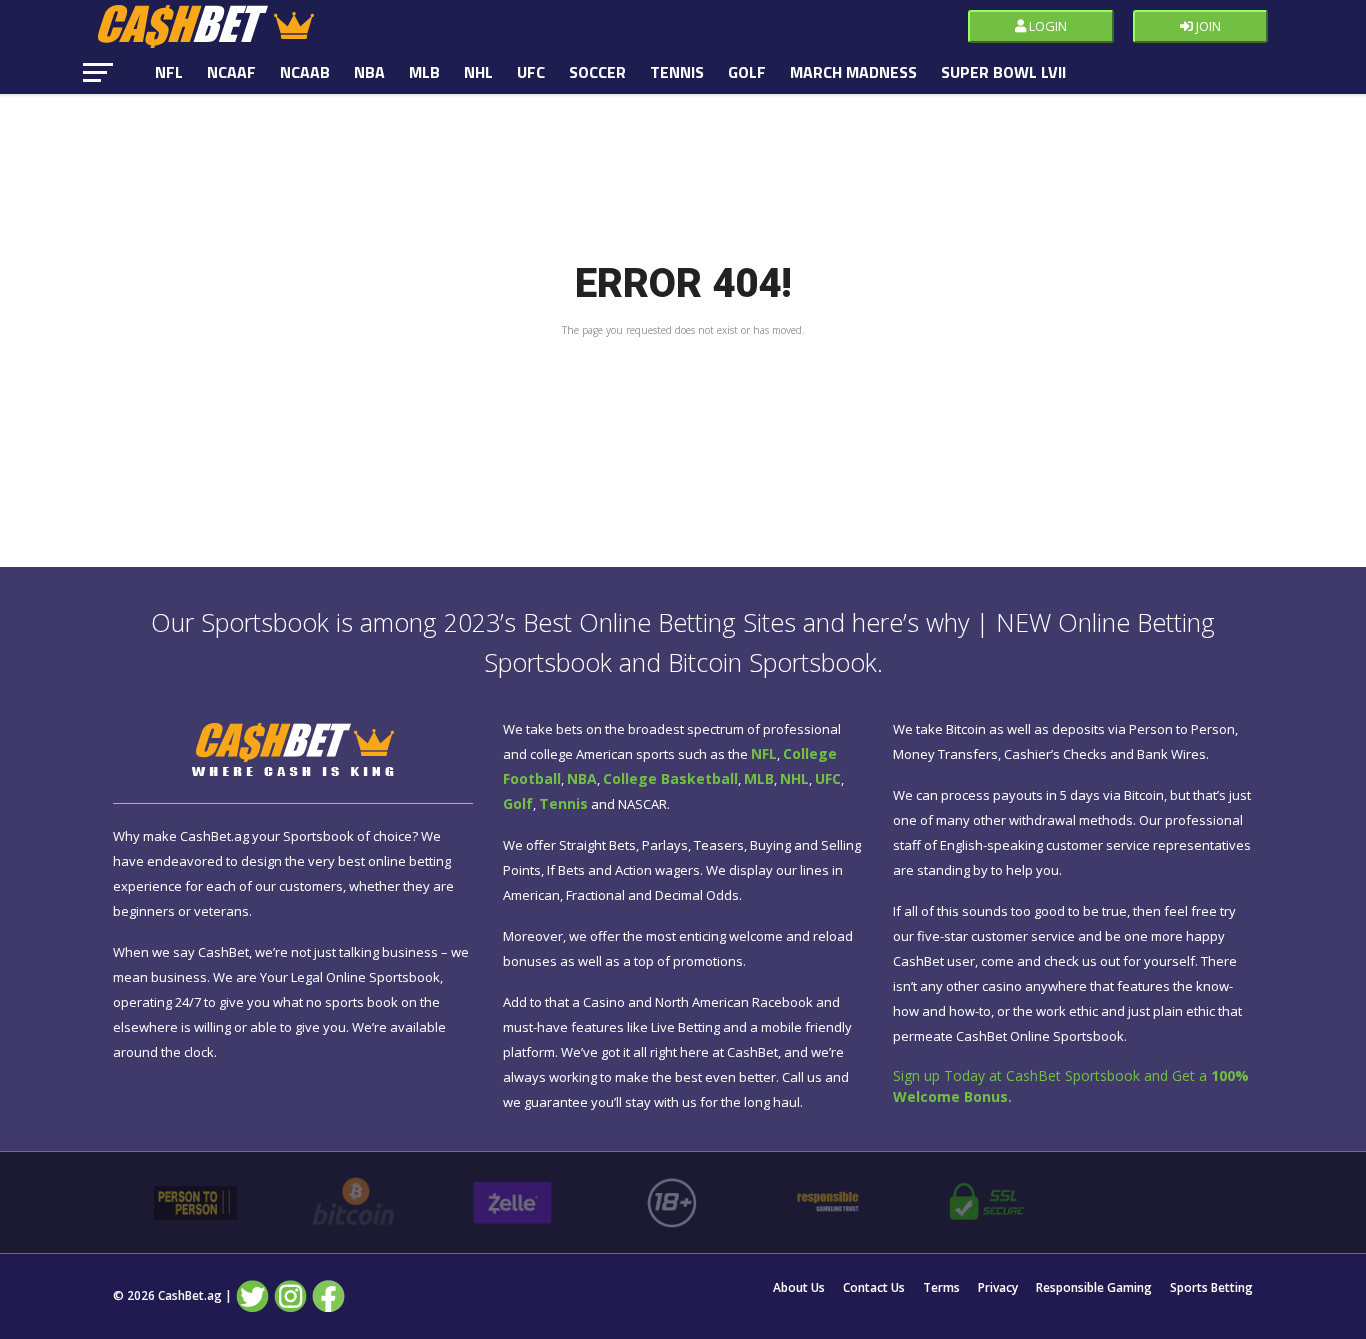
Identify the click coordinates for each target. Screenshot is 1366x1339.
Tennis (677, 72)
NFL (169, 72)
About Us (799, 1288)
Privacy (998, 1288)
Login (1046, 26)
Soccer (597, 72)
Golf (747, 72)
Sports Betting (1211, 1288)
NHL (478, 72)
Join (1207, 26)
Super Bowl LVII (1003, 72)
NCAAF (231, 72)
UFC (531, 72)
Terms (941, 1288)
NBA (369, 72)
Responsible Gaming (1094, 1288)
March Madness (853, 72)
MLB (424, 72)
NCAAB (305, 72)
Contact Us (874, 1288)
